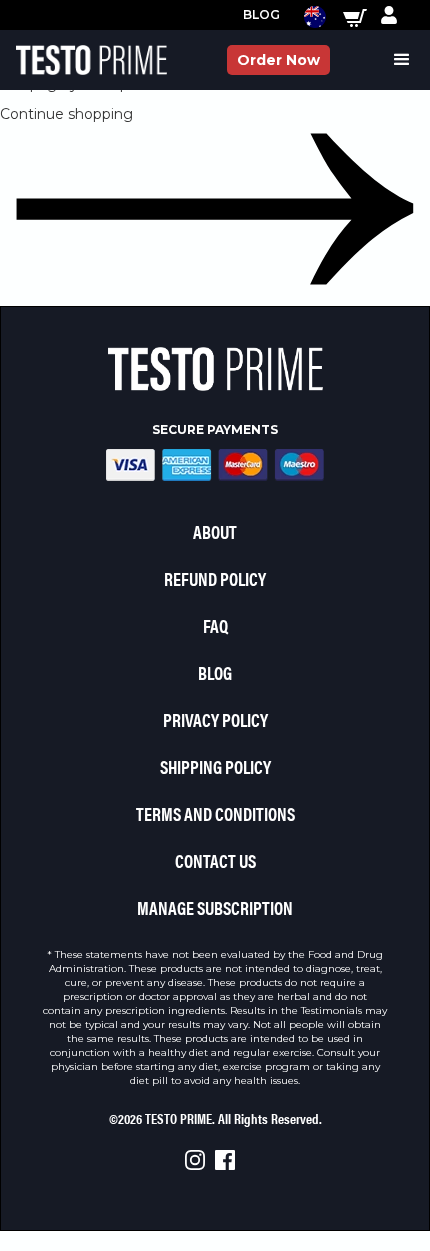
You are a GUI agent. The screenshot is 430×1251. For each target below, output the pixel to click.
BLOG (215, 672)
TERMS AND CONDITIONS (215, 813)
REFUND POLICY (215, 578)
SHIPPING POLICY (215, 766)
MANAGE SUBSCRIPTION (215, 907)
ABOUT (215, 531)
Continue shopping (66, 114)
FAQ (215, 625)
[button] (305, 15)
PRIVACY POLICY (215, 719)
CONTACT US (215, 860)
